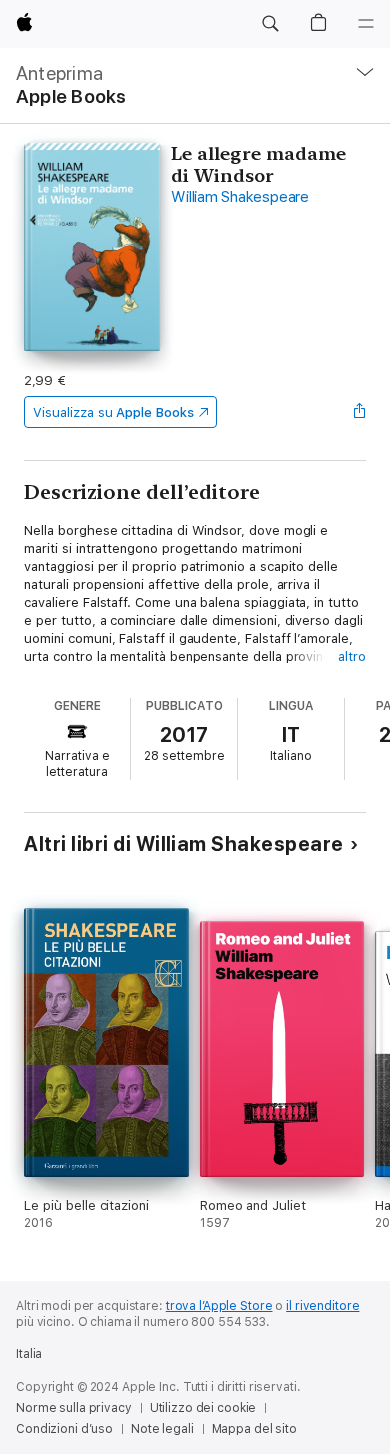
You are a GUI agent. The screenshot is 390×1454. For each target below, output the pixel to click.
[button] (270, 24)
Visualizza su (113, 412)
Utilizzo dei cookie (203, 1408)
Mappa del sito (254, 1429)
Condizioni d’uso (64, 1429)
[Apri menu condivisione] (360, 412)
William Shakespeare (239, 197)
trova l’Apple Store (219, 1306)
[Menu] (366, 24)
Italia (29, 1354)
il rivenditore (322, 1306)
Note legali (162, 1429)
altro (352, 656)
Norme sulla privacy (74, 1408)
